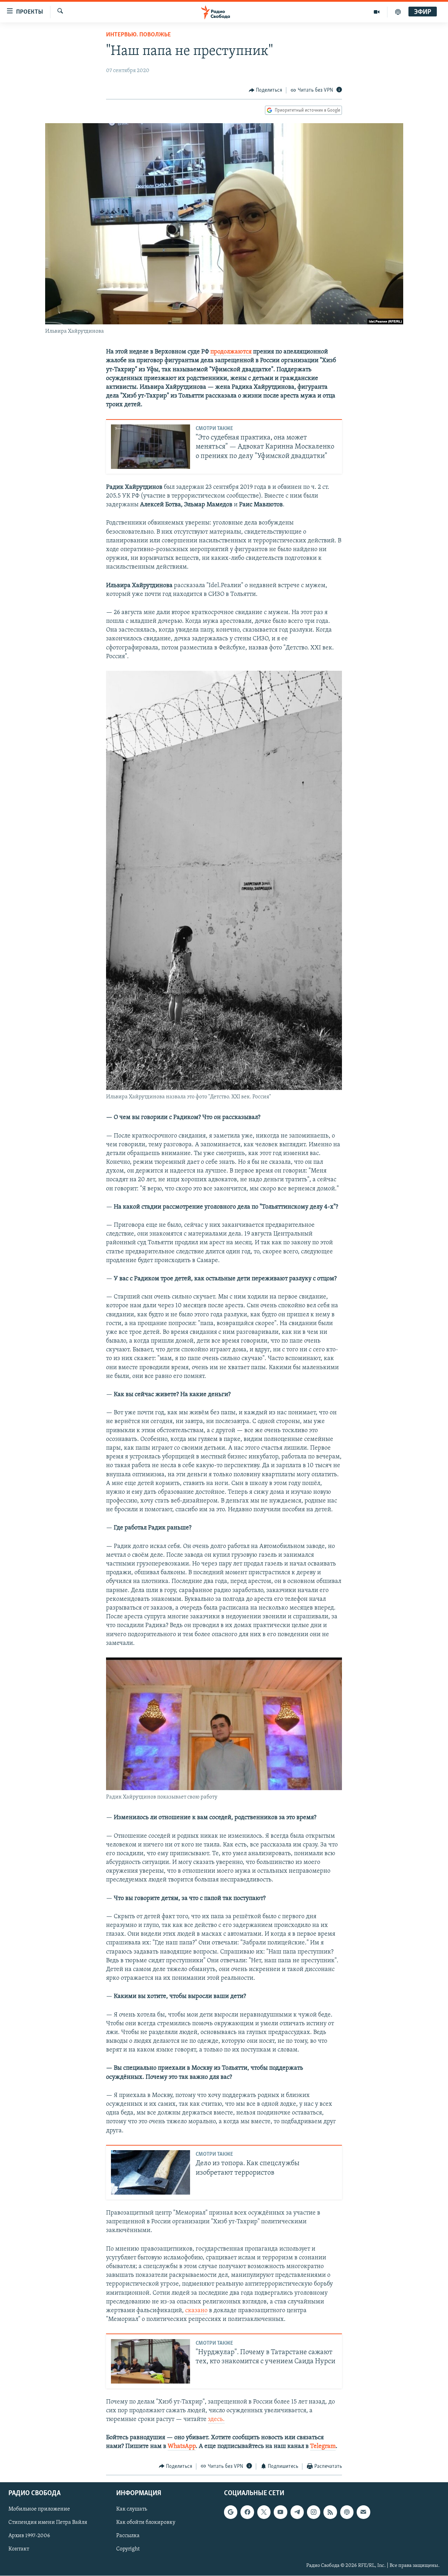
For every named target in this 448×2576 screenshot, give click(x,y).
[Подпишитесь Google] (231, 2512)
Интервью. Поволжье (138, 35)
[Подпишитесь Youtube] (280, 2512)
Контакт (19, 2549)
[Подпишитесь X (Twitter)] (264, 2512)
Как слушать (132, 2509)
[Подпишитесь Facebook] (247, 2512)
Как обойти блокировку (146, 2522)
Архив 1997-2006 (29, 2536)
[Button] (266, 90)
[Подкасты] (347, 2512)
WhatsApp (182, 2447)
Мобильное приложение (39, 2509)
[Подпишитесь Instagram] (314, 2512)
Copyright (128, 2549)
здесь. (216, 2420)
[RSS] (330, 2512)
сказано (196, 2311)
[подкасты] (398, 12)
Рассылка (128, 2536)
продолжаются (231, 352)
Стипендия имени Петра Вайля (48, 2522)
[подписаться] (363, 2512)
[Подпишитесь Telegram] (297, 2512)
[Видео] (377, 12)
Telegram (323, 2447)
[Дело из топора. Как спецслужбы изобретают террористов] (150, 2172)
